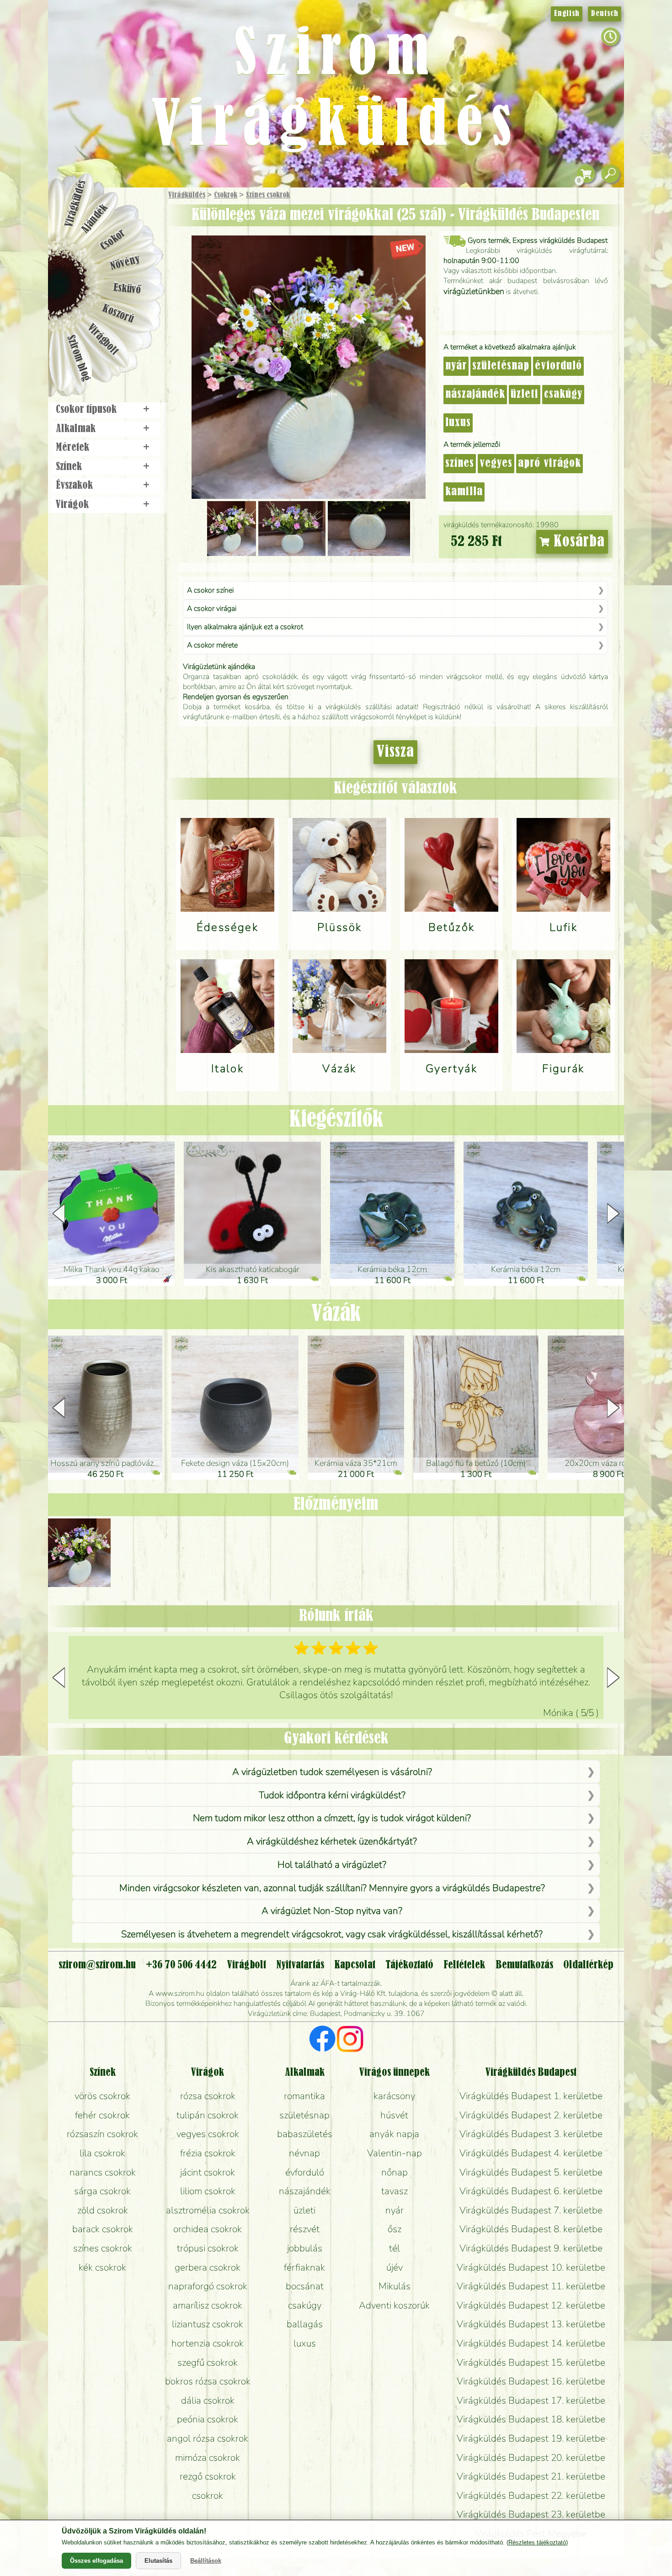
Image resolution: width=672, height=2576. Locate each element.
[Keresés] (610, 174)
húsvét (394, 2115)
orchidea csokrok (208, 2229)
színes (460, 464)
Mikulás (395, 2286)
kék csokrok (102, 2267)
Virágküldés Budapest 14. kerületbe (531, 2343)
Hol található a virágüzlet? (332, 1865)
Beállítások (206, 2561)
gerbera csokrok (208, 2267)
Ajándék (95, 219)
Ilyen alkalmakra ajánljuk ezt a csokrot (245, 627)
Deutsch (605, 14)
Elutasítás (158, 2561)
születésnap (501, 366)
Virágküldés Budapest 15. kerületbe (531, 2362)
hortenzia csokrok (208, 2343)
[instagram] (350, 2040)
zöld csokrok (103, 2210)
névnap (304, 2153)
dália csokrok (208, 2400)
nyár (456, 366)
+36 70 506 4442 (181, 1965)
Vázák (336, 1314)
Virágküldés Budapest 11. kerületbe (531, 2286)
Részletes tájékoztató (537, 2542)
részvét (305, 2229)
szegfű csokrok (208, 2362)
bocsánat (305, 2286)
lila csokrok (102, 2153)
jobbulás (305, 2248)
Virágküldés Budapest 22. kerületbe (531, 2496)
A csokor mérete (212, 645)
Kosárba (577, 542)
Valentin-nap (395, 2153)
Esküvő (128, 289)
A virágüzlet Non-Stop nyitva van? (332, 1911)
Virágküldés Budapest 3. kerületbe (531, 2134)
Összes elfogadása (96, 2561)
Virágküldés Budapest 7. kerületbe (531, 2210)
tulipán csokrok (208, 2115)
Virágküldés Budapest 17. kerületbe (531, 2400)
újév (395, 2267)
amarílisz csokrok (208, 2305)
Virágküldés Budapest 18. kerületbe (531, 2419)
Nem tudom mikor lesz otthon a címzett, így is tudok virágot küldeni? (332, 1818)
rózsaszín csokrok (102, 2134)
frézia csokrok (208, 2153)
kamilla (464, 492)
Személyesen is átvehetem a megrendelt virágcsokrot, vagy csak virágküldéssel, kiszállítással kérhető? (332, 1934)
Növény (125, 263)
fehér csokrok (102, 2115)
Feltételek (464, 1965)
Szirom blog (78, 358)
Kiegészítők (336, 1120)
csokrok (208, 2496)
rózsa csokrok (208, 2096)
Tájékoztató (409, 1965)
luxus (458, 423)
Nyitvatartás (300, 1965)
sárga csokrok (102, 2191)
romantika (304, 2096)
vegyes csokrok (208, 2134)
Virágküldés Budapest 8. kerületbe (531, 2229)
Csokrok (226, 195)
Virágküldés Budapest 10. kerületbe (531, 2267)
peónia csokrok (208, 2419)
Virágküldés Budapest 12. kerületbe (531, 2305)
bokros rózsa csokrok (208, 2381)
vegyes (496, 464)
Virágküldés (187, 195)
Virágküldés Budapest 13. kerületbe (531, 2324)
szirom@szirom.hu (97, 1965)
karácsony (394, 2096)
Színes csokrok (268, 195)
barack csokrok (103, 2229)
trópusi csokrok (208, 2248)
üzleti (525, 395)
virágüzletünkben (474, 291)
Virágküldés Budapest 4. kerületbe (531, 2153)
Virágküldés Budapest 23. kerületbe (531, 2514)
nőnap (395, 2172)
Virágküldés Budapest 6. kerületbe (531, 2191)
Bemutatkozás (524, 1965)
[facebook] (323, 2040)
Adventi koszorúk (394, 2305)
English (567, 14)
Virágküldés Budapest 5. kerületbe (531, 2172)
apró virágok (549, 464)
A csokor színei (210, 590)
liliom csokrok (208, 2191)
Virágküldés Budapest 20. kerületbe (531, 2458)
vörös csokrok (102, 2096)
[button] (613, 1213)
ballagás (305, 2324)
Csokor (113, 240)
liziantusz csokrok (208, 2324)
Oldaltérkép (588, 1965)
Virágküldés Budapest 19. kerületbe (531, 2438)
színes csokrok (103, 2248)
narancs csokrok (103, 2172)
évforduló (558, 366)
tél (395, 2248)
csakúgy (563, 395)
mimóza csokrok (208, 2458)
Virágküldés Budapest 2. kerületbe (531, 2115)
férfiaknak (304, 2267)
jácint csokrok (208, 2172)
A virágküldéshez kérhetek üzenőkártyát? (332, 1841)
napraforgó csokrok (208, 2286)
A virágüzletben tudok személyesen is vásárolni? (332, 1772)
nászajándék (475, 395)
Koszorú (118, 314)
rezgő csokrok (208, 2476)
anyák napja (394, 2134)
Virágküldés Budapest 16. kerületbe (531, 2381)
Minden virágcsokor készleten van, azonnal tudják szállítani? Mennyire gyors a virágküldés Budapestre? (332, 1888)
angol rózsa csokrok (208, 2438)
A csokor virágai (212, 609)
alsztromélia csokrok (208, 2210)
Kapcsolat (355, 1965)
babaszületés (305, 2134)
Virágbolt (103, 340)
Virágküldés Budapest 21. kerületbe (531, 2476)
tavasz (395, 2191)
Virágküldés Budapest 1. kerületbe (531, 2096)
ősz (395, 2229)
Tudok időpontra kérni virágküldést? (332, 1795)
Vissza (395, 752)
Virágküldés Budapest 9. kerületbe (531, 2248)
